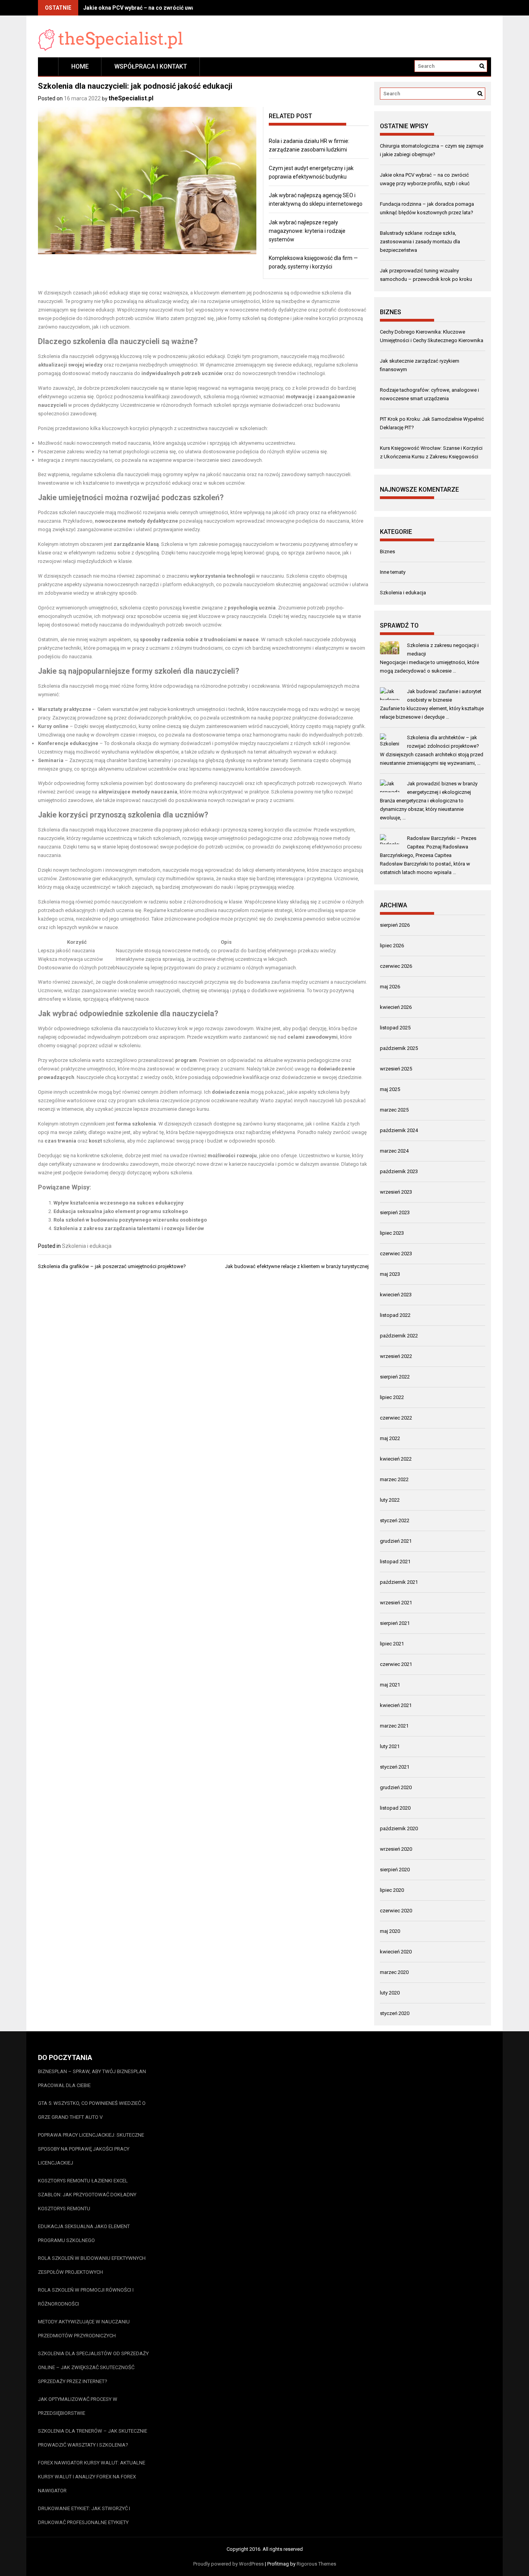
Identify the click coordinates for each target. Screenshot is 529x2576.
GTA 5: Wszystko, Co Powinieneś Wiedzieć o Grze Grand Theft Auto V (92, 2110)
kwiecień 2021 (396, 1705)
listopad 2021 (395, 1562)
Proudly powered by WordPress (228, 2564)
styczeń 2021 (395, 1767)
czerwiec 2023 (396, 1254)
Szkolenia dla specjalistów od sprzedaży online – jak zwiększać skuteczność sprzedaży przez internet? (93, 2367)
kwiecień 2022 (396, 1459)
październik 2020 (399, 1828)
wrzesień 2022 (396, 1356)
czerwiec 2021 (396, 1664)
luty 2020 (390, 1993)
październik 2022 (399, 1336)
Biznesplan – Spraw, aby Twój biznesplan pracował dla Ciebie (92, 2078)
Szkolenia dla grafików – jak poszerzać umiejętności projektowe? (112, 1266)
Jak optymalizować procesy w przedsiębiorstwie (78, 2406)
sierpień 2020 (395, 1870)
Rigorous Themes (316, 2564)
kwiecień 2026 (396, 1007)
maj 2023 (390, 1274)
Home (80, 66)
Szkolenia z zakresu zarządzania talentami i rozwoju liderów (129, 1228)
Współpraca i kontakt (151, 66)
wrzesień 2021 (396, 1603)
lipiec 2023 (392, 1233)
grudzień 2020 (396, 1787)
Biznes (387, 552)
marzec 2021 (394, 1726)
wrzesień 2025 (396, 1069)
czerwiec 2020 (396, 1911)
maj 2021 (390, 1685)
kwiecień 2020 (396, 1952)
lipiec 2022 (392, 1397)
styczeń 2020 (395, 2013)
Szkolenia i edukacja (87, 1246)
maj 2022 (390, 1438)
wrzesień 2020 (396, 1849)
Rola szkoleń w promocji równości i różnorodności (86, 2297)
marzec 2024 (394, 1151)
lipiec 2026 (392, 946)
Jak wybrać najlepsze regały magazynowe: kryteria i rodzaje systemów (307, 231)
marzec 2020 (394, 1972)
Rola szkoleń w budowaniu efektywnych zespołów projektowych (92, 2265)
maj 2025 (390, 1089)
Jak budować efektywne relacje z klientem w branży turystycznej (297, 1266)
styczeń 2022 (395, 1520)
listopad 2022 (395, 1315)
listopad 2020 (395, 1808)
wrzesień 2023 (396, 1192)
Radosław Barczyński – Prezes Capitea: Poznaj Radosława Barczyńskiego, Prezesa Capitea (428, 847)
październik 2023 (399, 1171)
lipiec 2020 (392, 1890)
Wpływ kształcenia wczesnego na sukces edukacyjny (119, 1203)
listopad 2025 (395, 1028)
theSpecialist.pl (131, 98)
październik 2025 (399, 1048)
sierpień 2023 (395, 1212)
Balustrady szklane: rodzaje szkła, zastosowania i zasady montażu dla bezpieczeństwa (420, 242)
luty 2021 (390, 1746)
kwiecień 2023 (396, 1295)
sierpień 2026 (395, 925)
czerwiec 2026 (396, 966)
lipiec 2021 (392, 1644)
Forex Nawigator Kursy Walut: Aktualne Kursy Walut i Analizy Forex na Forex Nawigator (92, 2477)
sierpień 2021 (395, 1623)
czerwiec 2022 (396, 1418)
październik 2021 (399, 1582)
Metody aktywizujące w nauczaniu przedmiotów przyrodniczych (84, 2329)
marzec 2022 (394, 1479)
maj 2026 (390, 987)
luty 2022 (390, 1500)
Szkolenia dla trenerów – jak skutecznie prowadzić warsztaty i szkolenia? (93, 2438)
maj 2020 (390, 1931)
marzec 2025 (394, 1110)
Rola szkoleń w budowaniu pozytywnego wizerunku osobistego (130, 1220)
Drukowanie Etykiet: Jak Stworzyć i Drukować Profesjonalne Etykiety (84, 2515)
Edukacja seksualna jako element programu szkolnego (121, 1211)
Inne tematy (393, 572)
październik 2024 (399, 1130)
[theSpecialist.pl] (48, 66)
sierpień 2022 (395, 1377)
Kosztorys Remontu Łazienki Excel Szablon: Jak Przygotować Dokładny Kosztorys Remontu (87, 2195)
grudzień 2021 (396, 1541)
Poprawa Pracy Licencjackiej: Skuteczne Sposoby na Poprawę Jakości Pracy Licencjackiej (91, 2149)
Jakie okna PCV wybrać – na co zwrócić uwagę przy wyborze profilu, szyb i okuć (184, 8)
